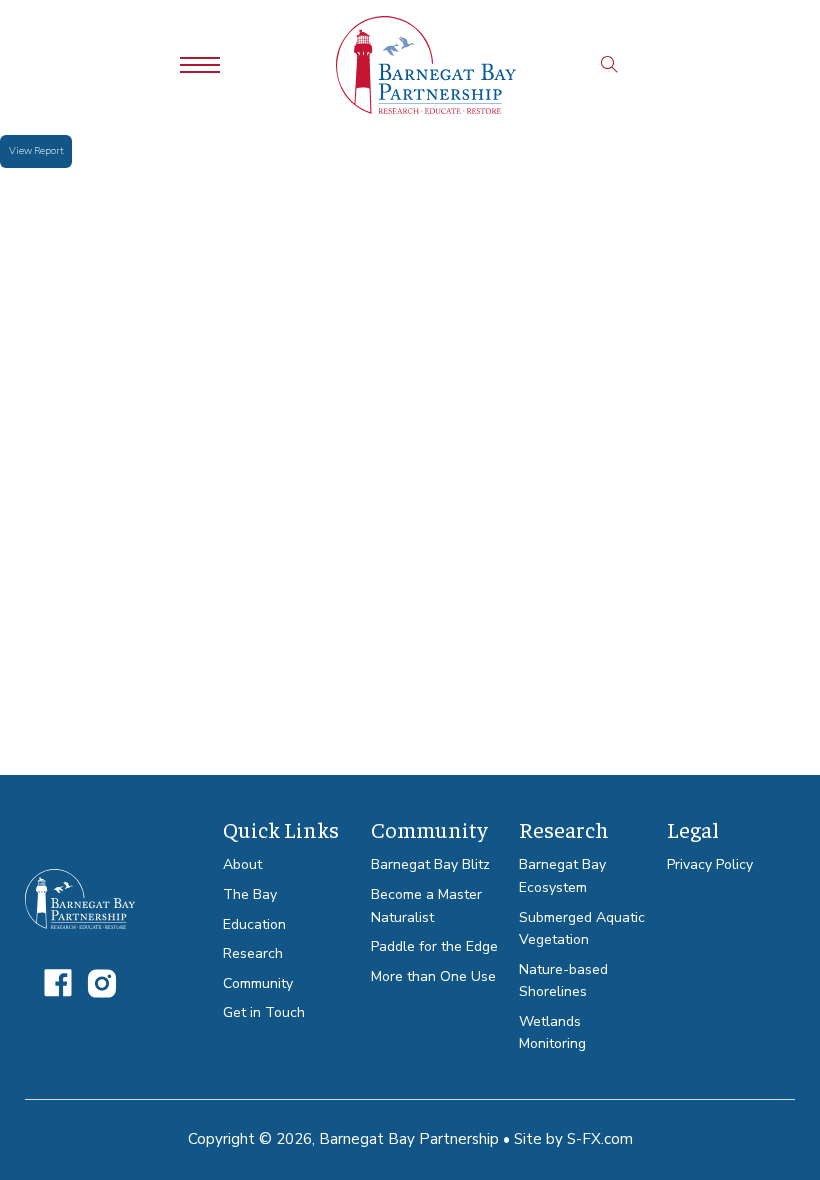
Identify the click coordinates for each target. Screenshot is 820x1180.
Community (258, 983)
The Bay (250, 894)
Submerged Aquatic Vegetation (582, 929)
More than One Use (433, 976)
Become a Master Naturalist (426, 906)
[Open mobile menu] (200, 65)
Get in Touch (264, 1012)
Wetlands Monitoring (552, 1033)
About (242, 864)
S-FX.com (600, 1139)
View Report (36, 151)
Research (253, 953)
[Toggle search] (610, 65)
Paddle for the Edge (434, 946)
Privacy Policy (710, 864)
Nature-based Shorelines (563, 981)
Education (254, 924)
